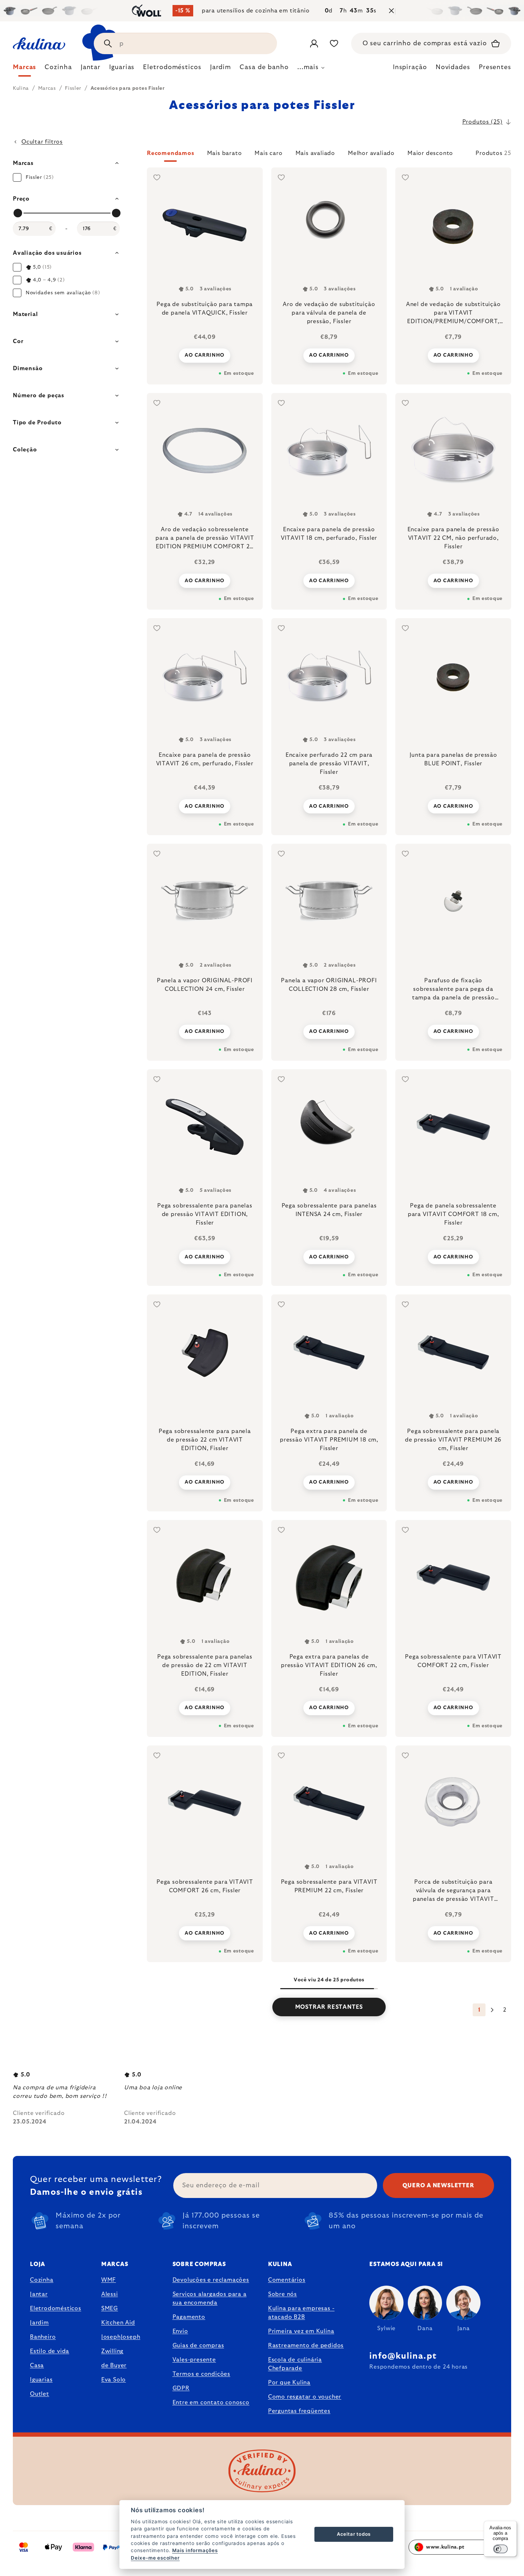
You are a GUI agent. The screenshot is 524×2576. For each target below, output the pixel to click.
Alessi (110, 2294)
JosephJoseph (121, 2337)
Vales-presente (194, 2360)
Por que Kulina (289, 2383)
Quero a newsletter (438, 2186)
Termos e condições (201, 2374)
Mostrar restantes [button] (329, 2007)
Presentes (495, 67)
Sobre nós (282, 2294)
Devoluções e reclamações (211, 2280)
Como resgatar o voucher (305, 2397)
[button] (329, 155)
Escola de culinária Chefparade (295, 2364)
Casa (37, 2365)
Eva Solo (114, 2380)
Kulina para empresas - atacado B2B (301, 2313)
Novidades (453, 67)
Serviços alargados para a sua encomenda (210, 2298)
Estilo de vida (50, 2351)
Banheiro (43, 2337)
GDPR (181, 2388)
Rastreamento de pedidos (306, 2345)
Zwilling (112, 2351)
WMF (109, 2280)
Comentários (287, 2280)
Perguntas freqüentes (299, 2411)
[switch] (500, 2549)
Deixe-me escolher (155, 2558)
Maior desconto (430, 153)
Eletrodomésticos (56, 2308)
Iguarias (41, 2380)
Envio (180, 2331)
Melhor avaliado (371, 153)
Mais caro (268, 153)
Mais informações (195, 2550)
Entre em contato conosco (211, 2402)
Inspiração (410, 67)
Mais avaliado (315, 153)
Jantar (39, 2294)
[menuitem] (24, 69)
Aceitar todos (354, 2534)
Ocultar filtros (42, 142)
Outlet (40, 2394)
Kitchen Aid (118, 2323)
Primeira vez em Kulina (301, 2331)
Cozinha (42, 2280)
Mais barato (225, 153)
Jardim (39, 2323)
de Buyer (114, 2365)
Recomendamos (171, 153)
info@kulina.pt (403, 2356)
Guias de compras (198, 2345)
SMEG (110, 2308)
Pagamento (189, 2317)
